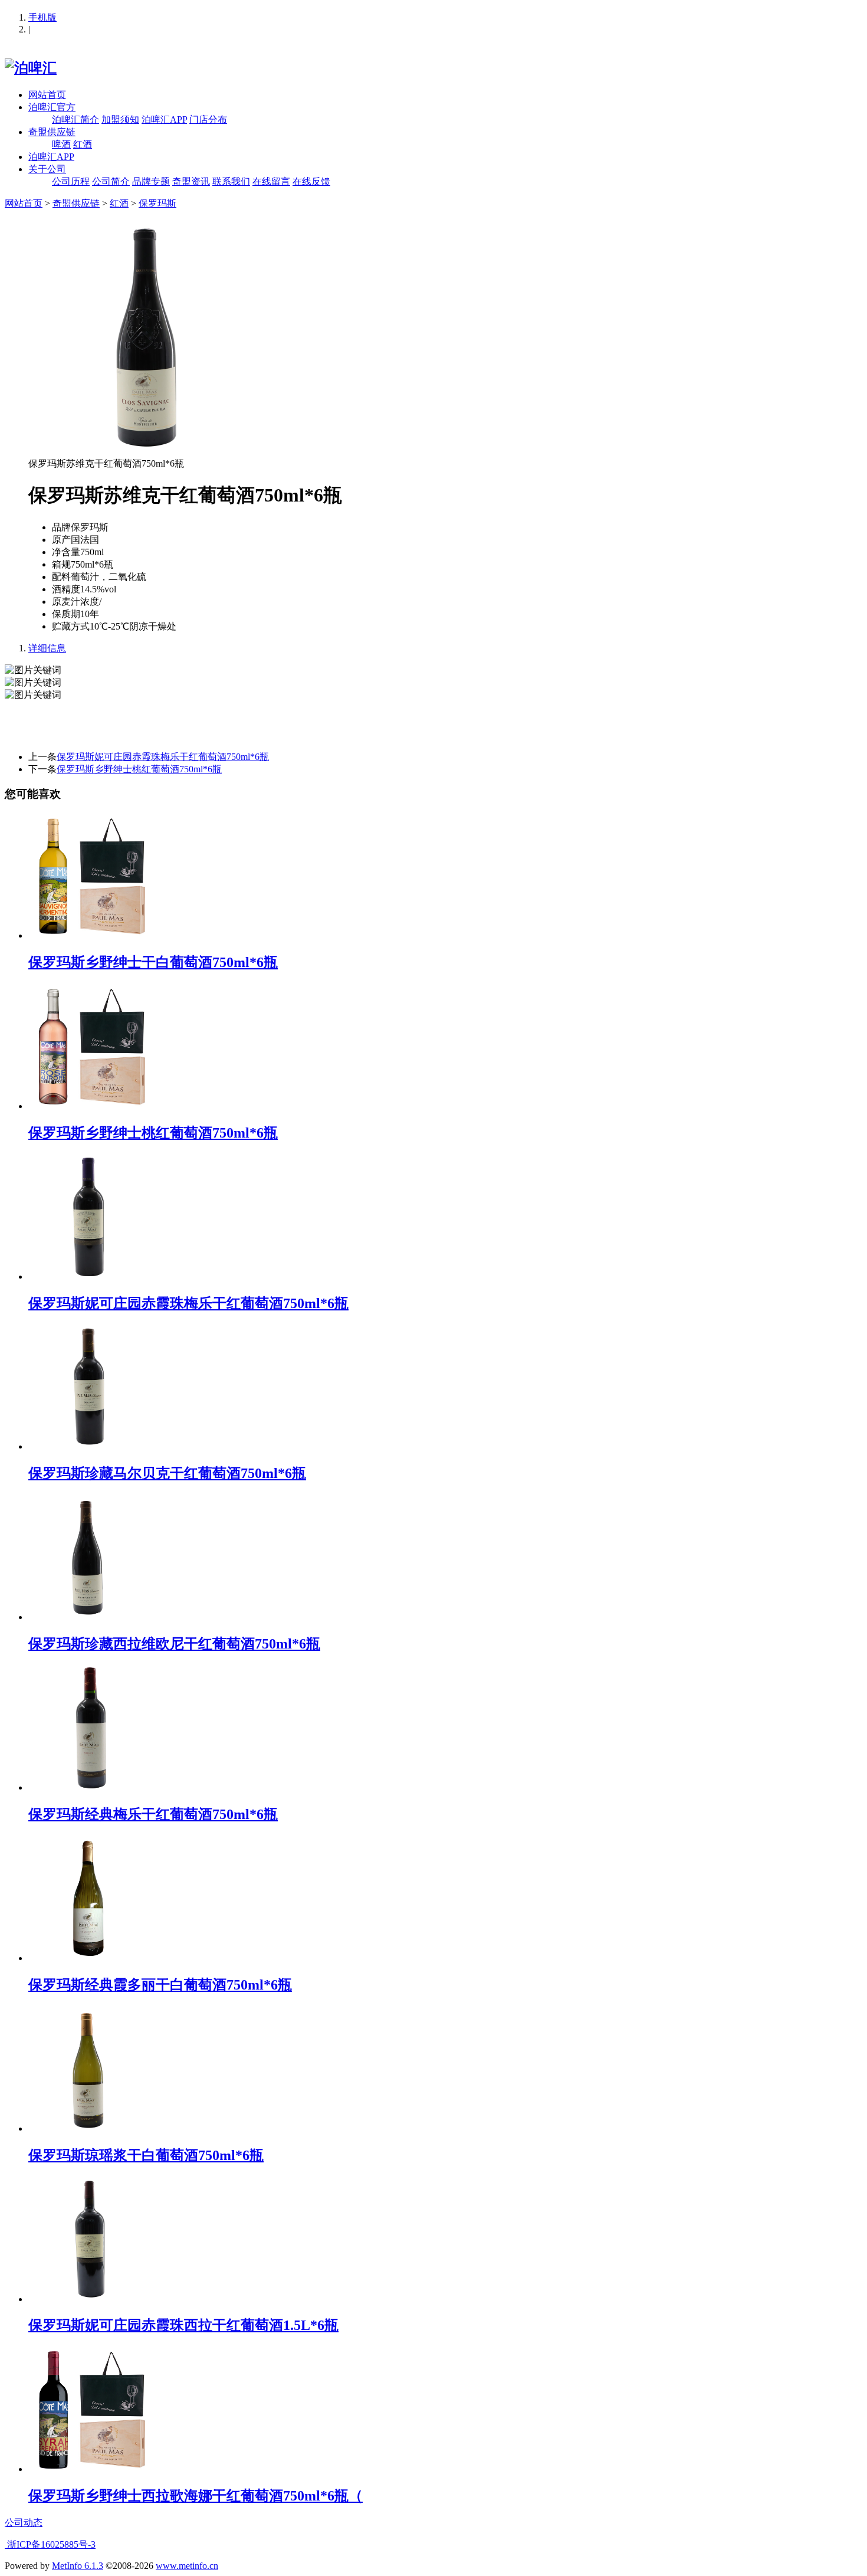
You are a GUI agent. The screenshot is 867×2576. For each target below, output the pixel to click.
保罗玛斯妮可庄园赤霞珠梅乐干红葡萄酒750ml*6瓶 (163, 757)
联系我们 (231, 181)
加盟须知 (120, 119)
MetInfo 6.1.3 (78, 2566)
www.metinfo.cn (187, 2566)
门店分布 (208, 119)
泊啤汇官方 (52, 107)
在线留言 (271, 181)
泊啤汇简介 (75, 119)
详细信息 (47, 648)
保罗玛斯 (157, 203)
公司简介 (111, 181)
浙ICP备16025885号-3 (50, 2544)
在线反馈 (311, 181)
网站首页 (47, 95)
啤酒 (61, 144)
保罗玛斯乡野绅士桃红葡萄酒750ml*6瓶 (139, 769)
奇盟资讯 (191, 181)
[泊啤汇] (31, 68)
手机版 (42, 17)
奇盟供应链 (52, 132)
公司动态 (24, 2523)
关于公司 (47, 169)
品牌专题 (151, 181)
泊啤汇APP (164, 119)
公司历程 (71, 181)
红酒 (83, 144)
